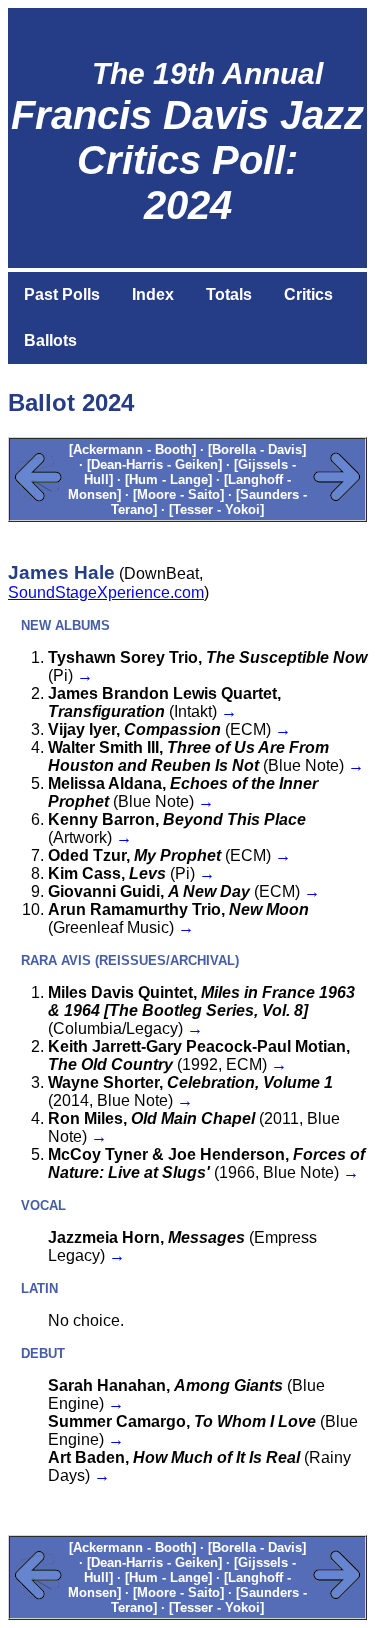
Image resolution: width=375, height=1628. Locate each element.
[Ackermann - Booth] (132, 449)
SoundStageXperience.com (106, 592)
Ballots (50, 340)
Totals (229, 294)
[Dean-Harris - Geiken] (154, 464)
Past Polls (62, 294)
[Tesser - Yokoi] (216, 509)
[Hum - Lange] (168, 479)
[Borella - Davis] (257, 449)
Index (153, 294)
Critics (308, 294)
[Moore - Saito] (178, 494)
